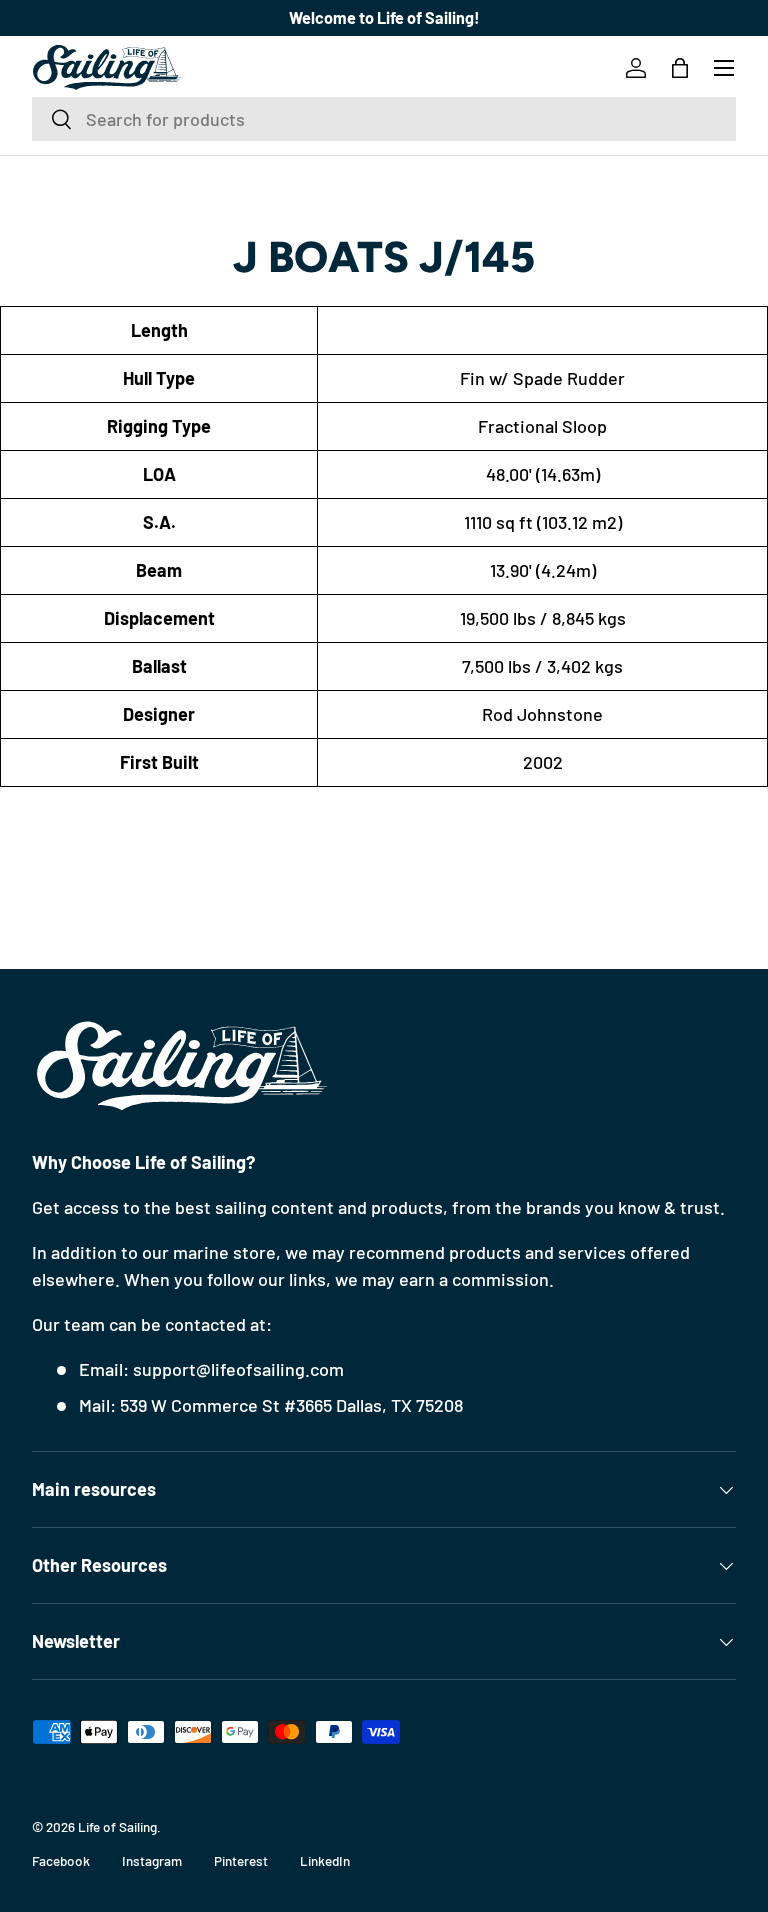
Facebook (61, 1860)
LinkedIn (325, 1860)
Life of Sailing (117, 1826)
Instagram (152, 1860)
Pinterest (241, 1860)
